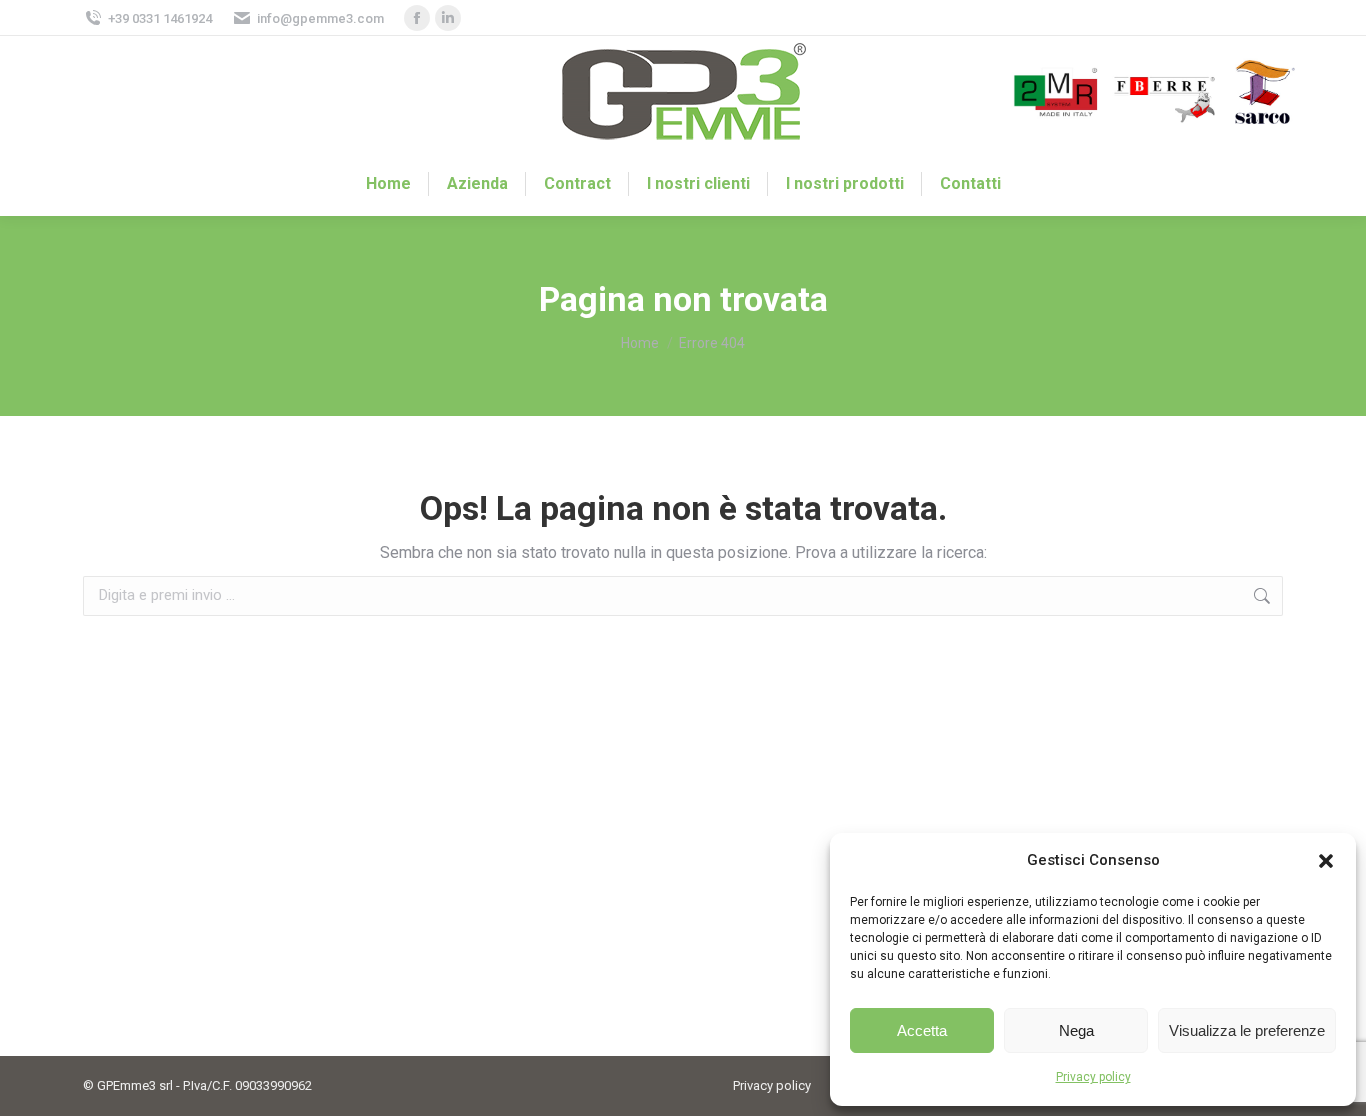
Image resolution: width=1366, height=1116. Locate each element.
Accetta (922, 1030)
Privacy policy (1093, 1077)
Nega (1076, 1030)
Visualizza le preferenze (1247, 1030)
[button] (1326, 861)
